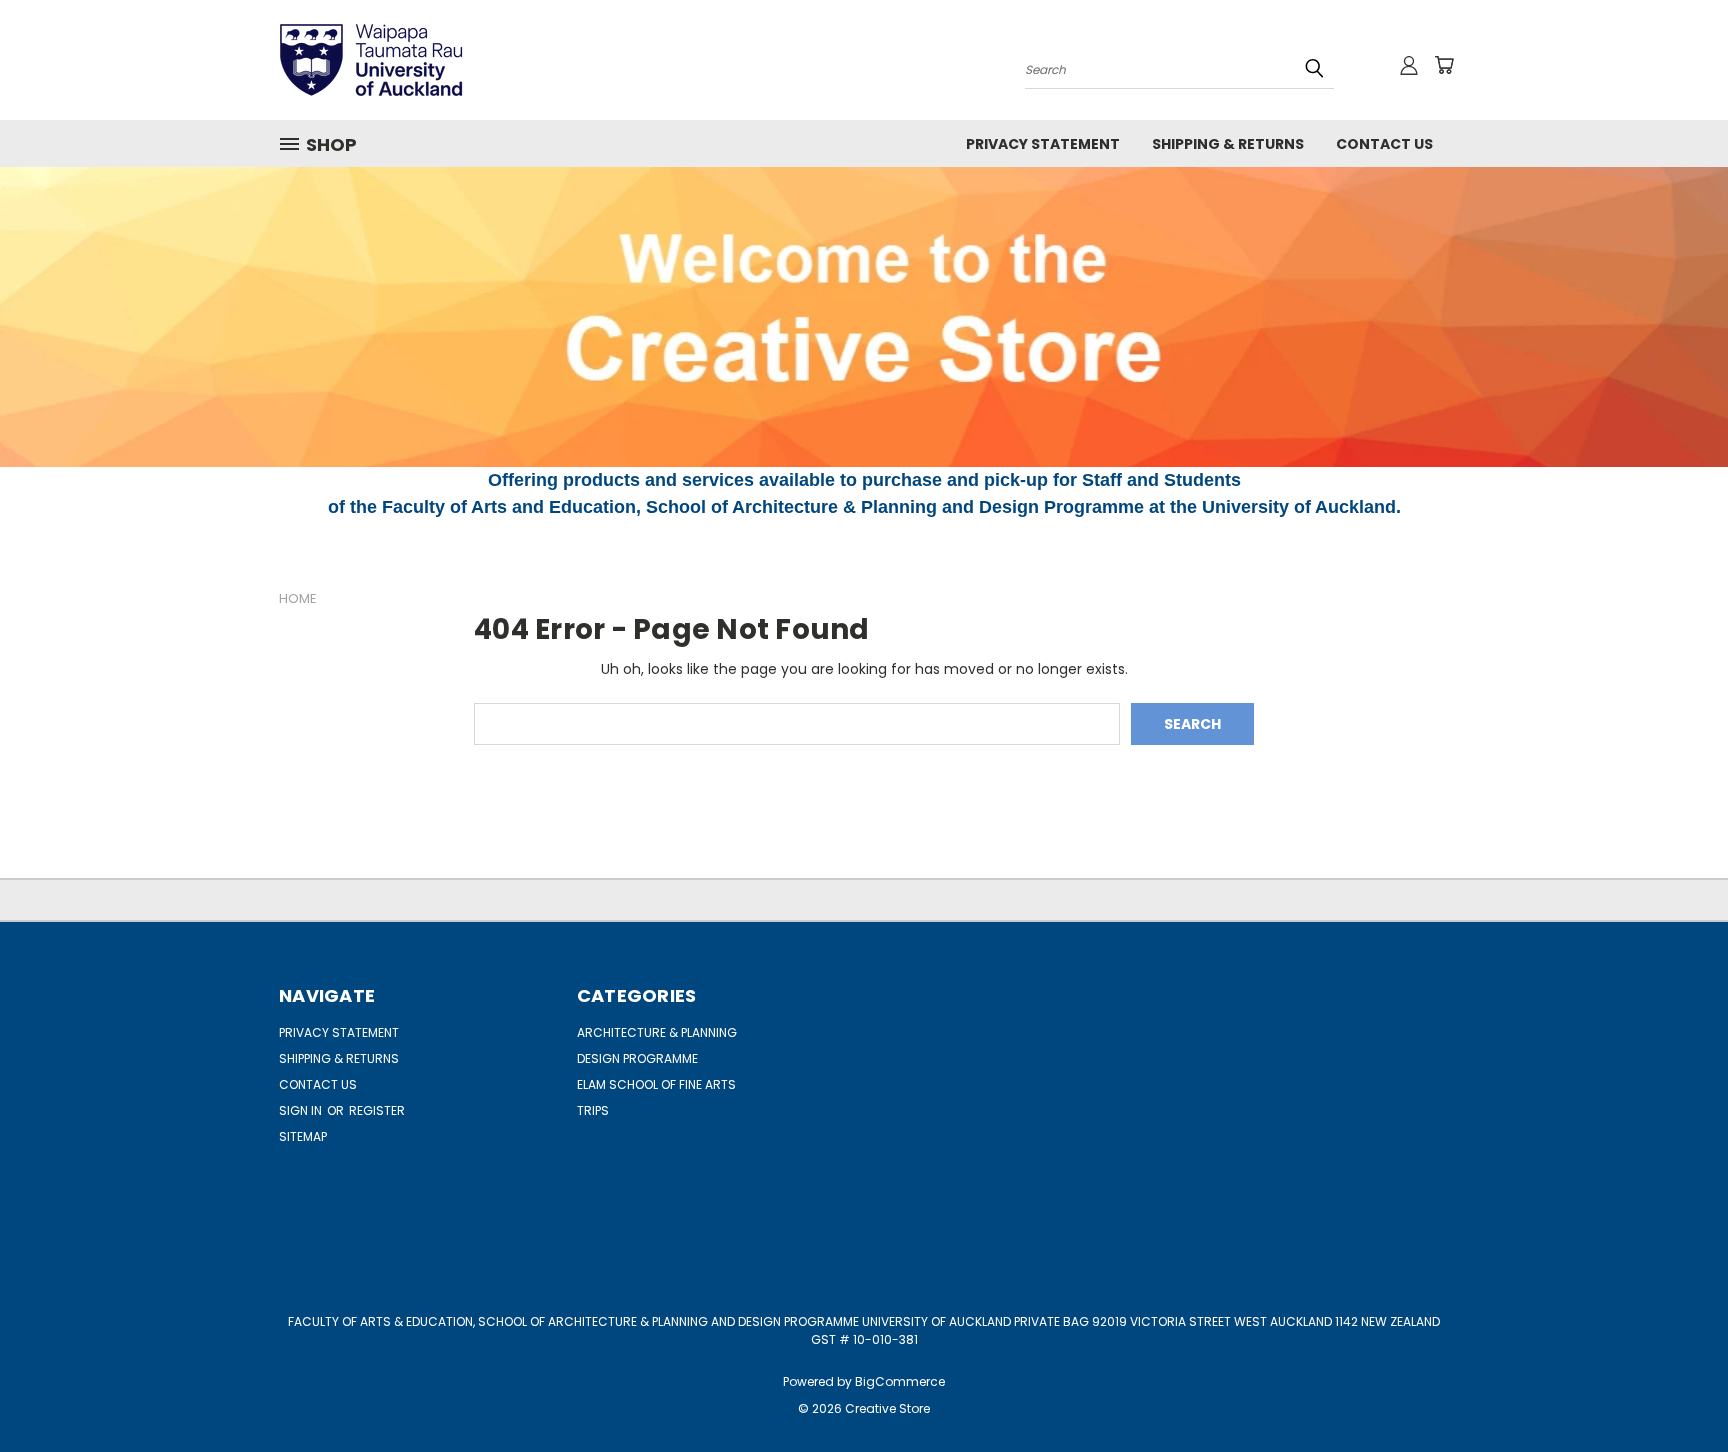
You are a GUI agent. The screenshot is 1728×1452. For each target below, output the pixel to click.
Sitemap (303, 1136)
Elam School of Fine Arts (656, 1084)
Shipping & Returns (1228, 144)
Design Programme (637, 1058)
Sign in (302, 1110)
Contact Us (1384, 144)
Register (377, 1110)
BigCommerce (900, 1381)
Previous (1675, 1389)
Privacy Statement (1043, 144)
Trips (593, 1110)
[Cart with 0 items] (1444, 65)
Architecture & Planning (657, 1032)
